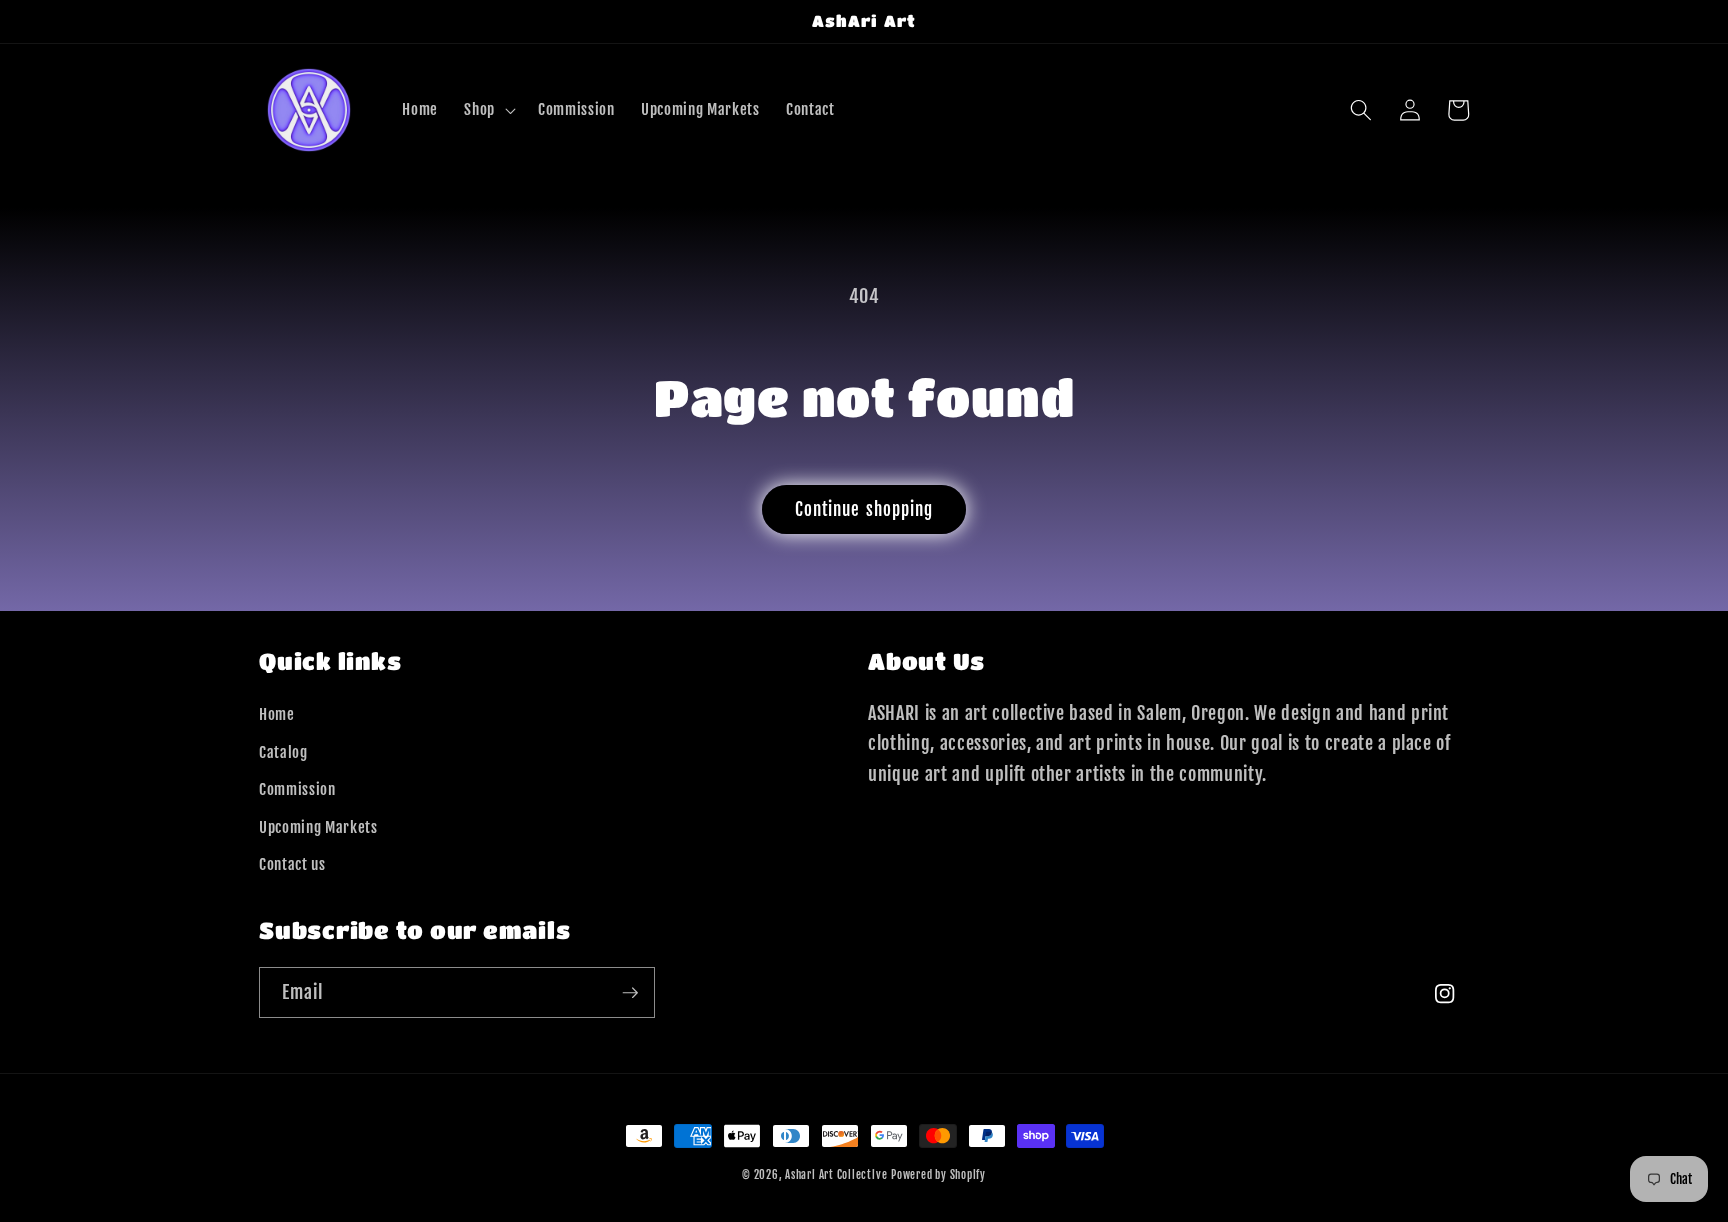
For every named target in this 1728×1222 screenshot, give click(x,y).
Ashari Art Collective (836, 1175)
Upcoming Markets (318, 827)
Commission (297, 789)
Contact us (292, 864)
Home (277, 714)
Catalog (283, 752)
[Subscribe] (630, 993)
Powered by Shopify (938, 1175)
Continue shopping (864, 509)
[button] (488, 110)
